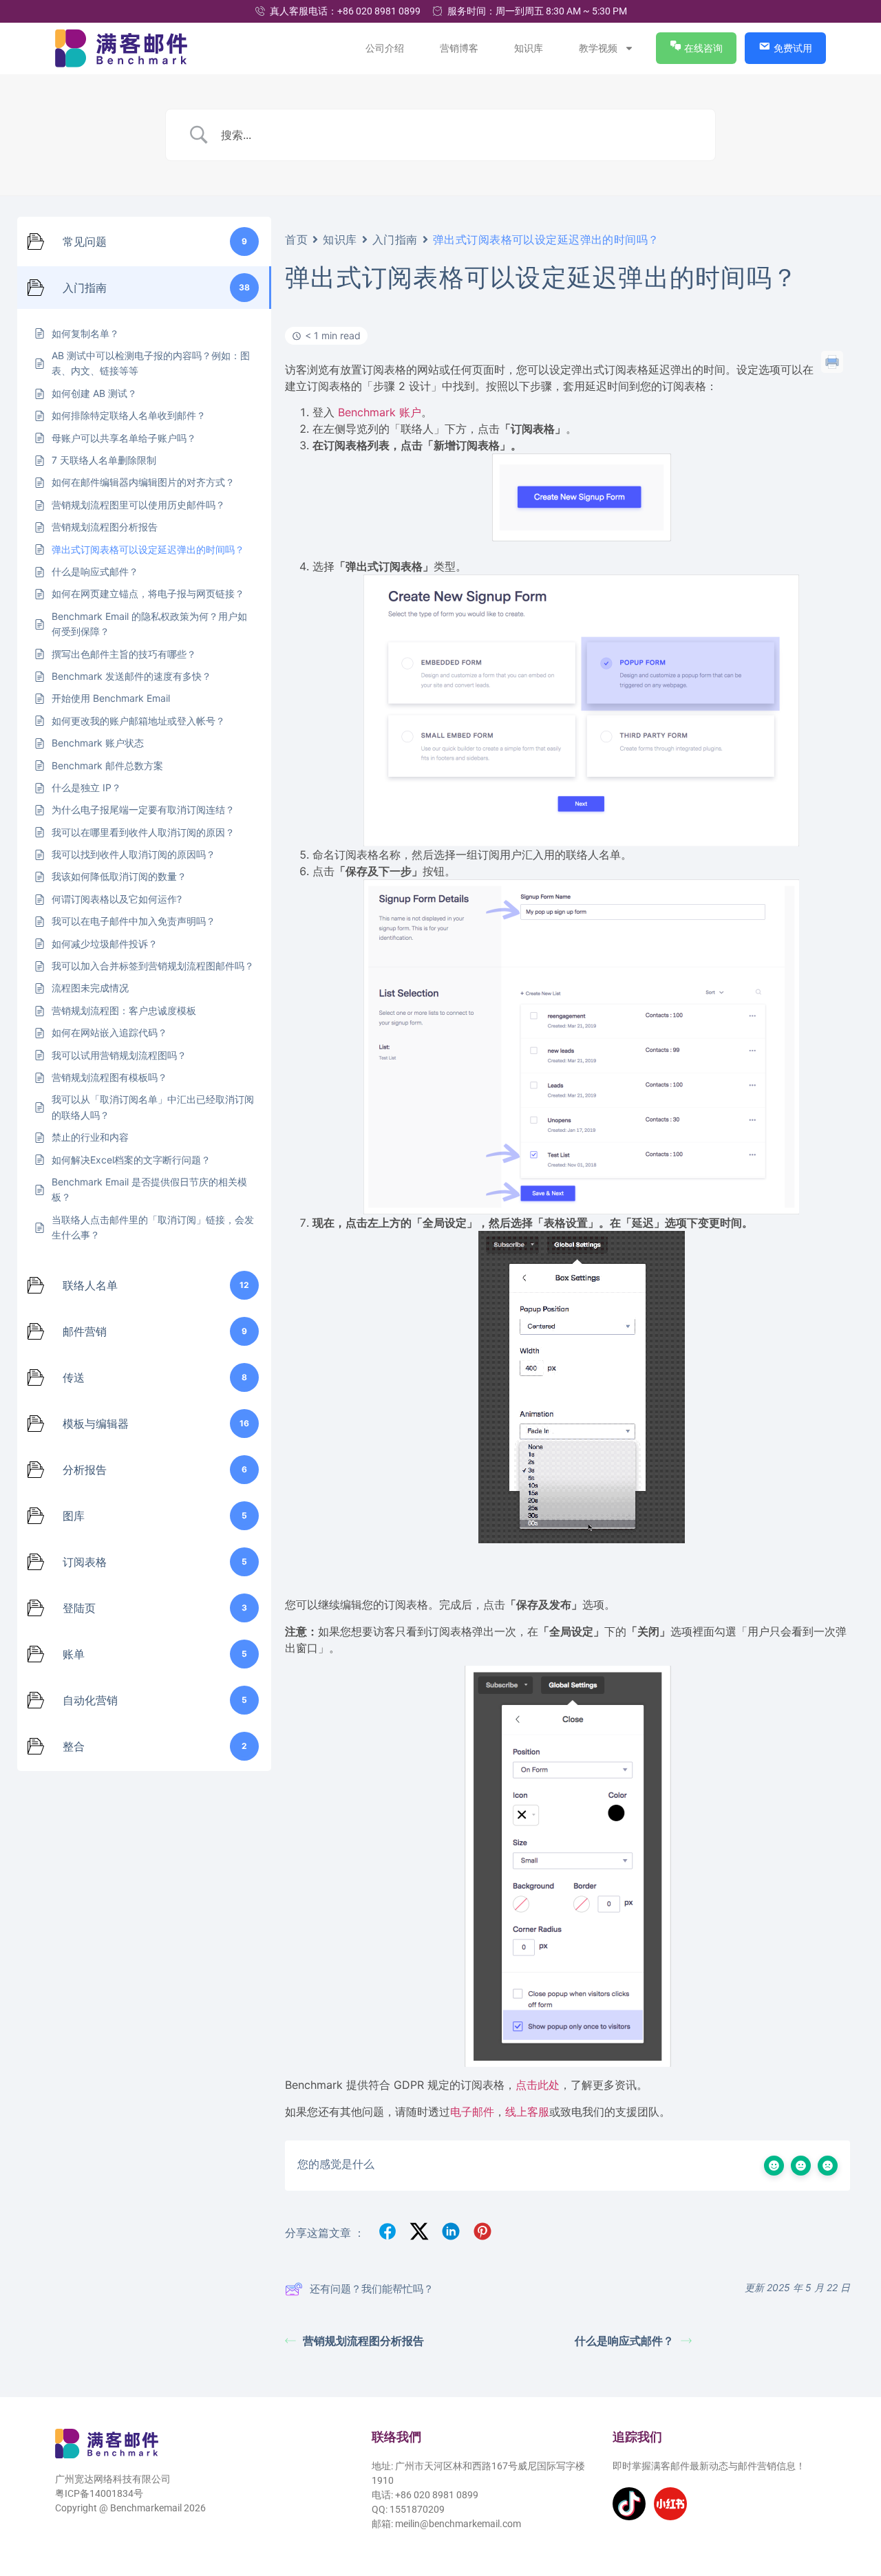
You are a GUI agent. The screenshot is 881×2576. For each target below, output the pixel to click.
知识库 (529, 48)
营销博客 (460, 48)
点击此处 (538, 2085)
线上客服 (527, 2112)
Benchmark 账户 (380, 412)
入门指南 (395, 239)
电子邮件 (472, 2112)
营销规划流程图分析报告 (363, 2341)
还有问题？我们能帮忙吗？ (372, 2289)
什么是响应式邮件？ (624, 2341)
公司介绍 (385, 48)
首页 (296, 239)
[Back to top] (851, 2502)
